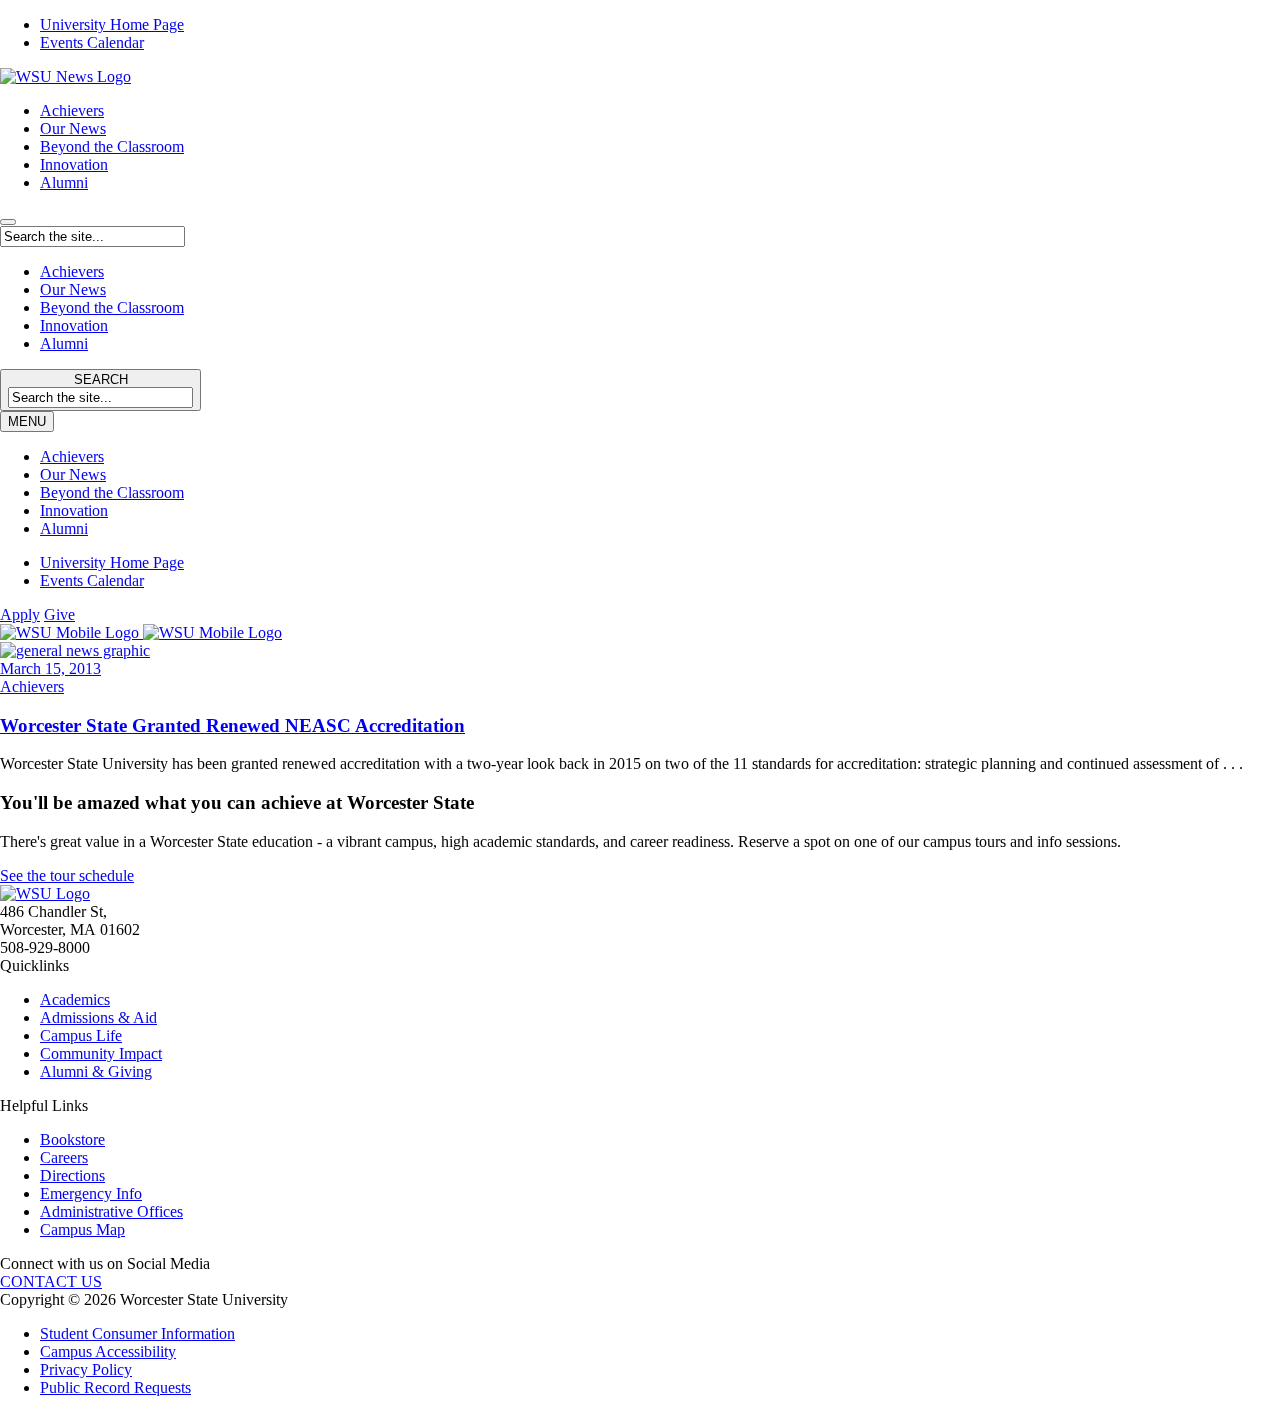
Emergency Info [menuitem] (91, 1193)
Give (59, 614)
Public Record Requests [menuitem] (115, 1387)
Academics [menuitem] (75, 999)
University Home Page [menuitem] (112, 24)
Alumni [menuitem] (64, 528)
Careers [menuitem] (64, 1157)
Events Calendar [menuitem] (92, 42)
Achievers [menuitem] (72, 456)
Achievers (72, 110)
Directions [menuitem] (72, 1175)
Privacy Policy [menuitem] (86, 1369)
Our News (73, 128)
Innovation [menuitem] (74, 510)
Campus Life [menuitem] (81, 1035)
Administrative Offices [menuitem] (111, 1211)
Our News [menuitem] (73, 474)
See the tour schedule (67, 875)
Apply (20, 614)
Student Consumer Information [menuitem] (137, 1333)
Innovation (74, 164)
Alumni (64, 182)
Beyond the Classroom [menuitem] (112, 492)
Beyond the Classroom (112, 146)
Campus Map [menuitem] (82, 1229)
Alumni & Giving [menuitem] (96, 1071)
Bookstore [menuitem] (72, 1139)
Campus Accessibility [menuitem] (108, 1351)
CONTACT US (51, 1281)
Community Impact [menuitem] (101, 1053)
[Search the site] (8, 222)
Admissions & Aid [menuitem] (98, 1017)
